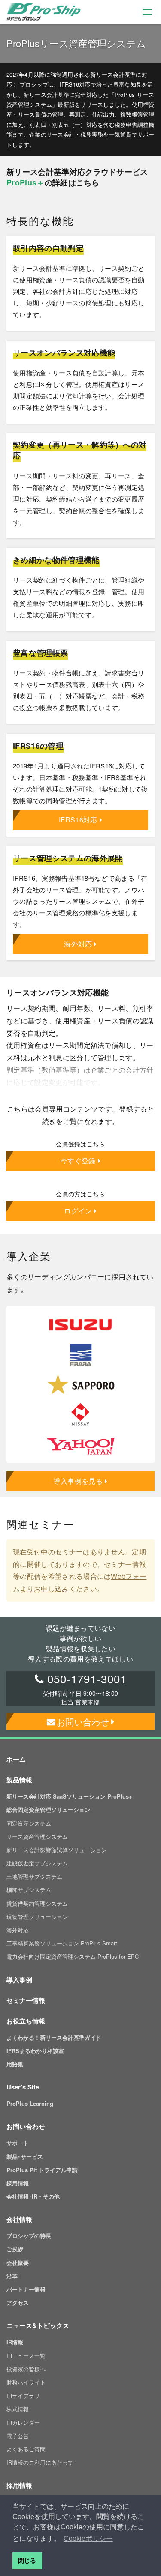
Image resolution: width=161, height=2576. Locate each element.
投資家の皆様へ (26, 2369)
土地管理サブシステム (34, 1876)
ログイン (78, 1211)
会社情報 (19, 2219)
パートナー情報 (26, 2289)
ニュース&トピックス (38, 2325)
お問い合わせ (83, 1722)
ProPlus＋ (26, 182)
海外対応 (78, 944)
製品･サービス (25, 2156)
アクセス (18, 2303)
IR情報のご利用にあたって (40, 2462)
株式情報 (18, 2409)
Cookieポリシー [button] (88, 2539)
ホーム (16, 1759)
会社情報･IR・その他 (33, 2196)
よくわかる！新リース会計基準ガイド (54, 2037)
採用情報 (18, 2183)
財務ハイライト (26, 2382)
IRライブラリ (23, 2395)
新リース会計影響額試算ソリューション (57, 1850)
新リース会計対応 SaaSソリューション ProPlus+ (69, 1796)
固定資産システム (29, 1823)
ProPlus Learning (30, 2103)
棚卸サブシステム (29, 1890)
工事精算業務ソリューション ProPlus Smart (62, 1943)
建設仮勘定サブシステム (37, 1863)
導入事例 (19, 1980)
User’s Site (23, 2087)
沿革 (12, 2276)
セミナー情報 (26, 2000)
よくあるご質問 (26, 2449)
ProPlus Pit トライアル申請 (42, 2170)
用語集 (15, 2064)
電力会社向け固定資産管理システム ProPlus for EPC (73, 1956)
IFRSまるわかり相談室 (35, 2051)
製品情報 (19, 1780)
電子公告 (18, 2436)
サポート (18, 2143)
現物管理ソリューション (37, 1917)
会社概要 (18, 2263)
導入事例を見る (78, 1481)
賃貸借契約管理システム (37, 1903)
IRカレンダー (23, 2422)
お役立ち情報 (26, 2021)
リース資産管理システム (37, 1836)
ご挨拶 (15, 2249)
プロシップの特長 (29, 2236)
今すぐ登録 (78, 1161)
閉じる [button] (27, 2561)
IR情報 (15, 2342)
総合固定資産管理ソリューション (48, 1809)
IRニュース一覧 (26, 2356)
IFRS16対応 (78, 820)
